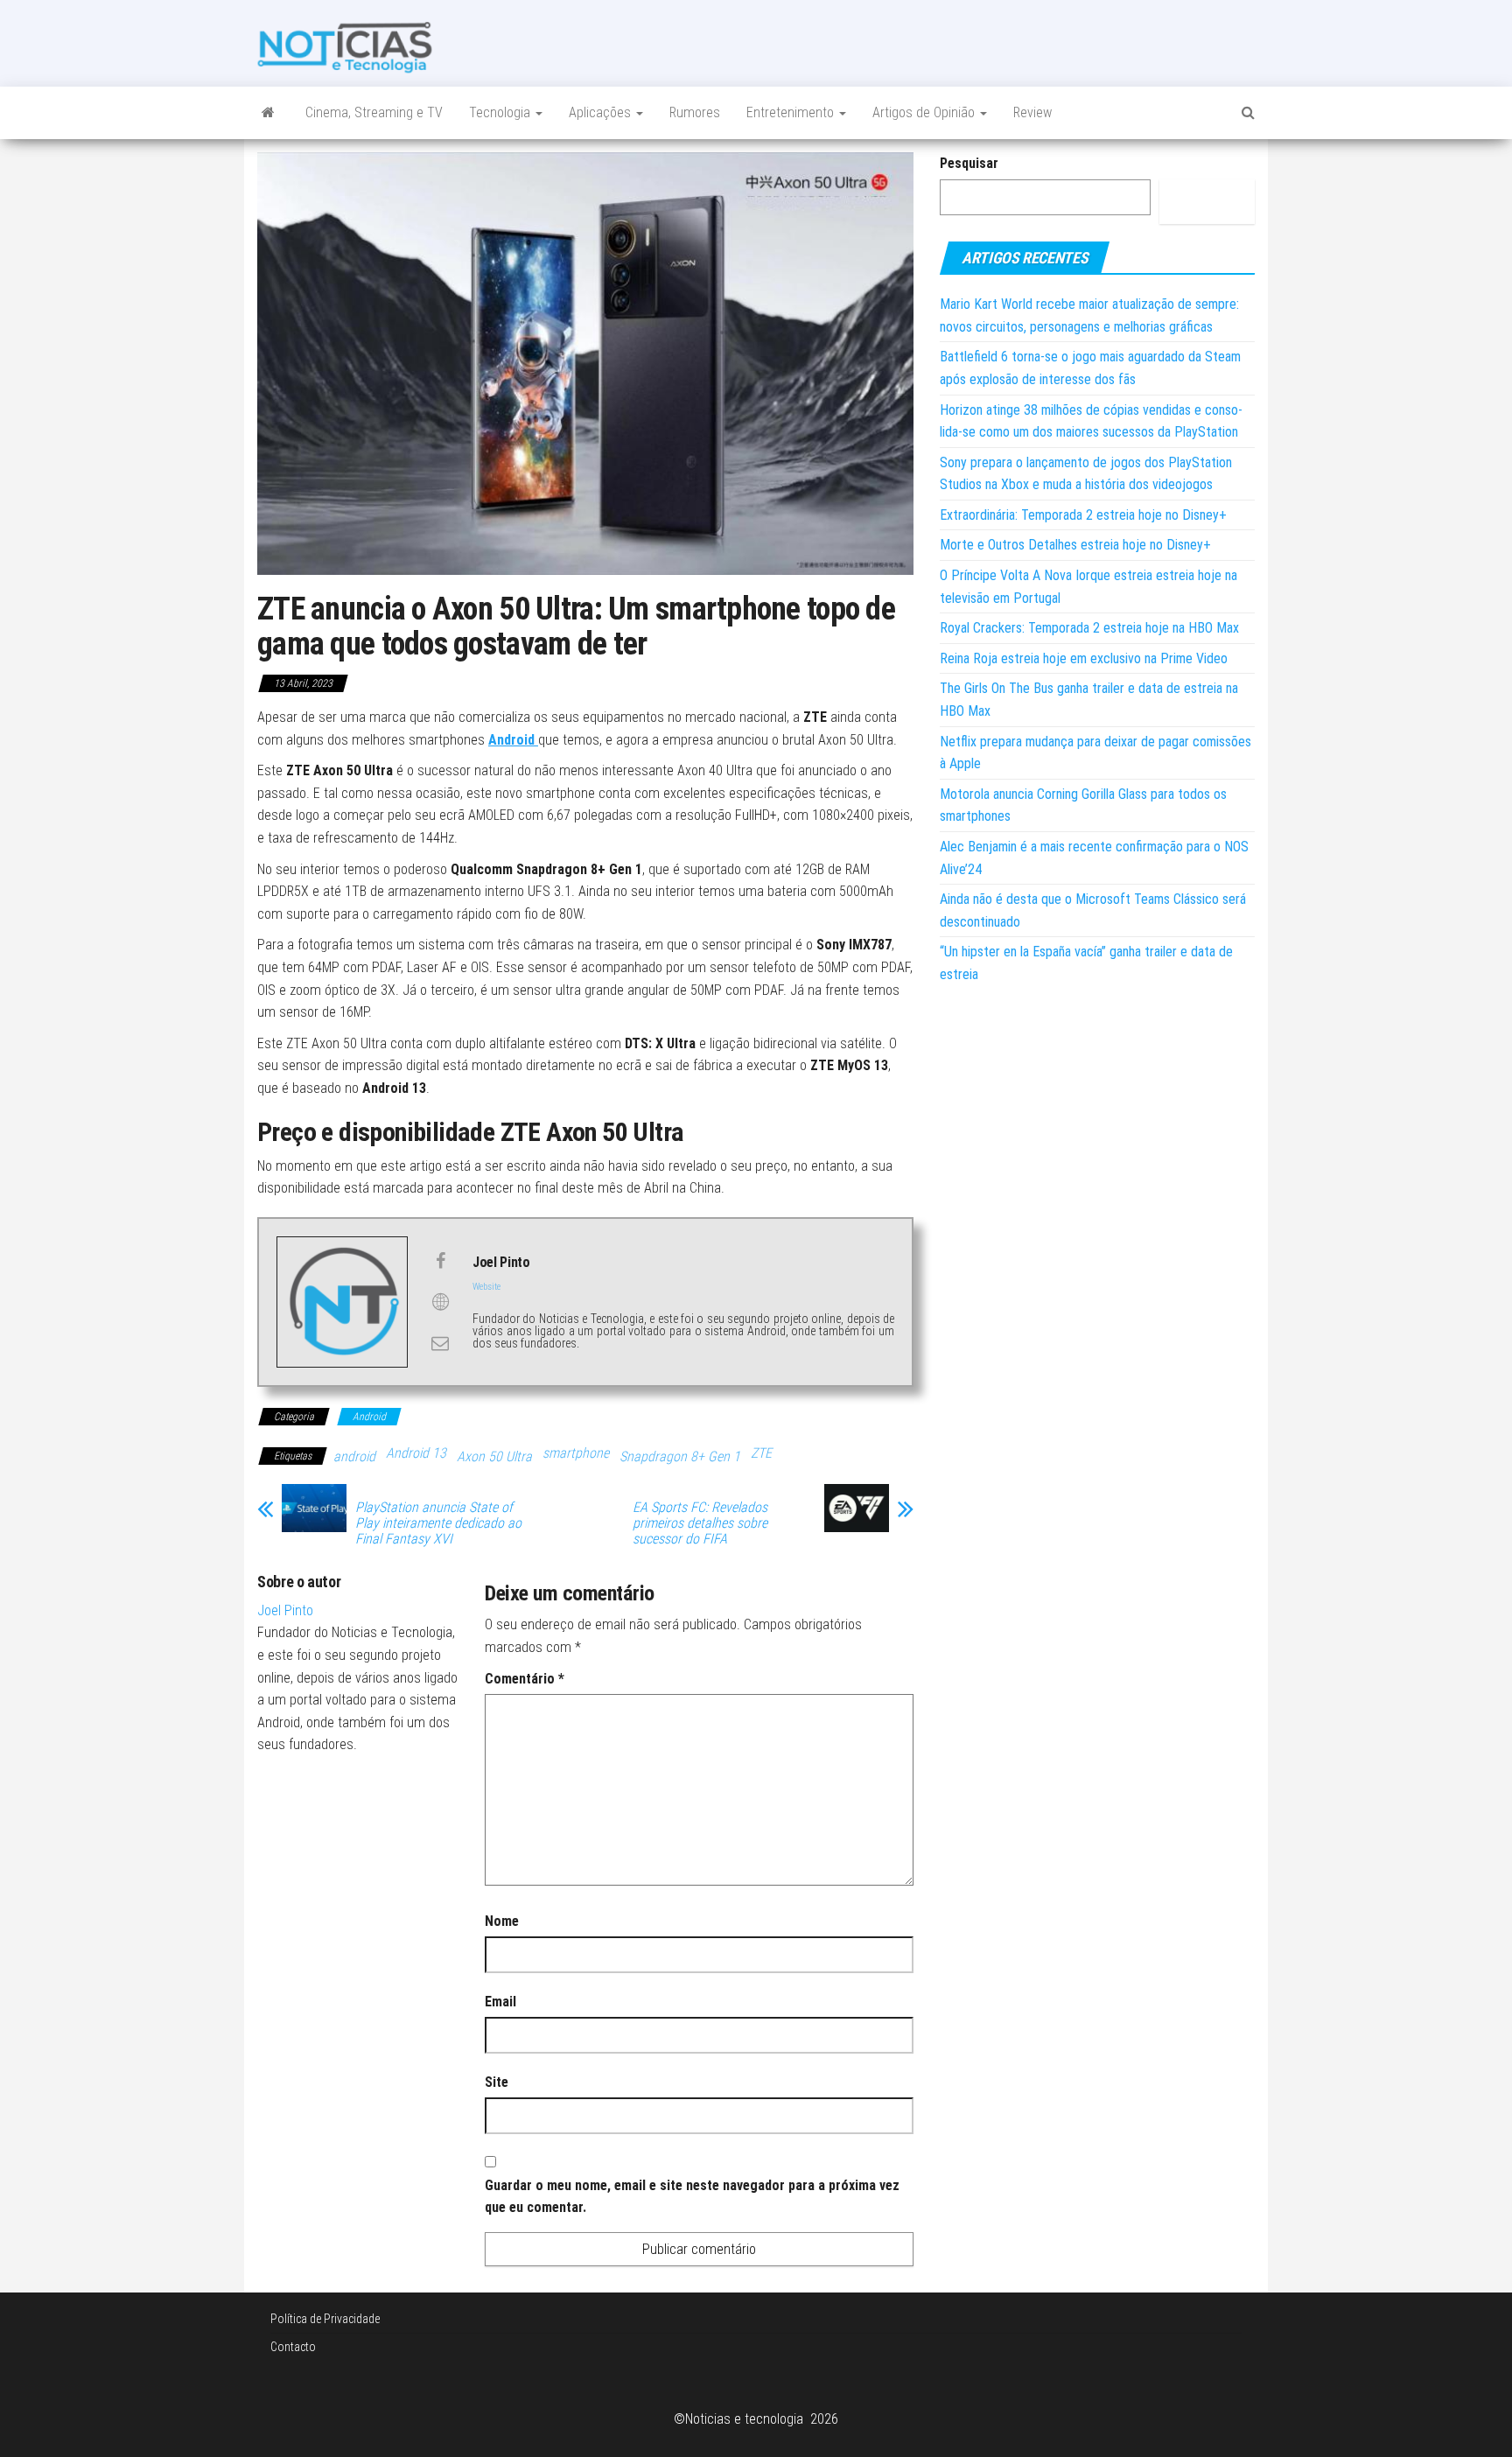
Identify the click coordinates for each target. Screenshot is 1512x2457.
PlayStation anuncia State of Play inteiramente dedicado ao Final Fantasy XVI (438, 1523)
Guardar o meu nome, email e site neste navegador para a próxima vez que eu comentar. (692, 2197)
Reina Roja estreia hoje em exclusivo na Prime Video (1084, 658)
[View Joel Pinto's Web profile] (440, 1302)
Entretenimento (792, 112)
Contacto (293, 2347)
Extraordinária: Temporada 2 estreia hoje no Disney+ (1083, 515)
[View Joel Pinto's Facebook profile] (440, 1261)
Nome (502, 1921)
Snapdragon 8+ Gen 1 (680, 1456)
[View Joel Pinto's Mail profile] (440, 1343)
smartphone (576, 1453)
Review (1032, 112)
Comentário (525, 1679)
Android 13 (416, 1453)
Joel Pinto (285, 1610)
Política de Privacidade (325, 2319)
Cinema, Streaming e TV (374, 112)
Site (497, 2082)
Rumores (695, 112)
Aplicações (602, 112)
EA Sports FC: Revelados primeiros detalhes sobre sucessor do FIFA (700, 1523)
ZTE (761, 1453)
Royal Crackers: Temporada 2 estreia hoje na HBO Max (1089, 628)
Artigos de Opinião (925, 112)
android (354, 1456)
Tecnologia (501, 112)
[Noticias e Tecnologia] (268, 113)
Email (500, 2002)
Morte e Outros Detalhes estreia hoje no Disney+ (1075, 545)
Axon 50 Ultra (494, 1456)
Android (513, 740)
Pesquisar (969, 163)
